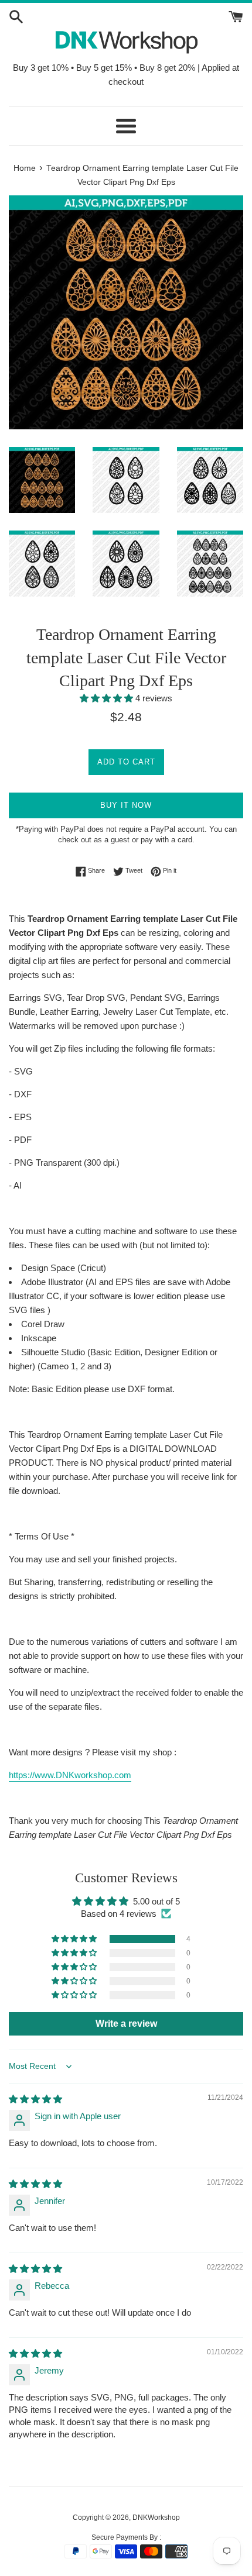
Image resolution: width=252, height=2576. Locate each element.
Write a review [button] (126, 2024)
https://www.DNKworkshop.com (70, 1775)
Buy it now (126, 805)
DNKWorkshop (156, 2518)
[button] (108, 698)
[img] (35, 2099)
